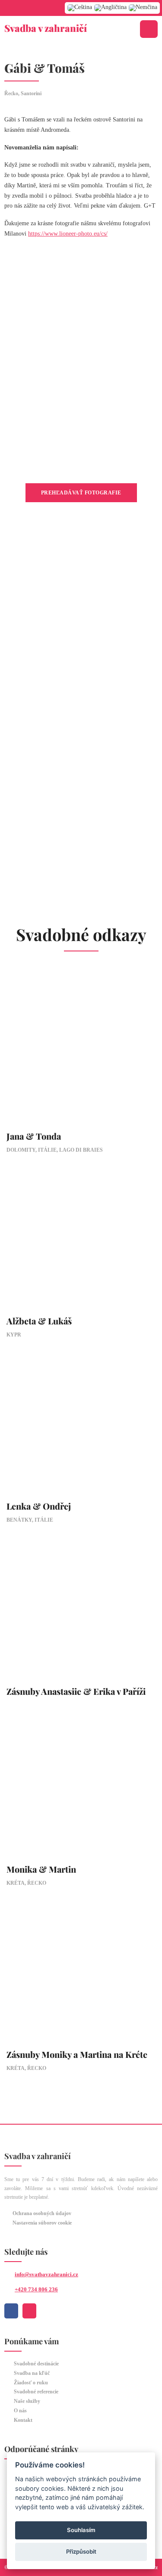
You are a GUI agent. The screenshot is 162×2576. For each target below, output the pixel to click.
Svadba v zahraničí (46, 28)
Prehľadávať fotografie (81, 493)
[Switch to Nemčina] (143, 8)
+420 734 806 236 (36, 2289)
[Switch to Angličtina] (110, 8)
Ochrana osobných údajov (42, 2213)
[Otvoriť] (149, 29)
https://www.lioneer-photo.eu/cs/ (68, 234)
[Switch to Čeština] (80, 8)
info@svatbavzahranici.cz (46, 2274)
